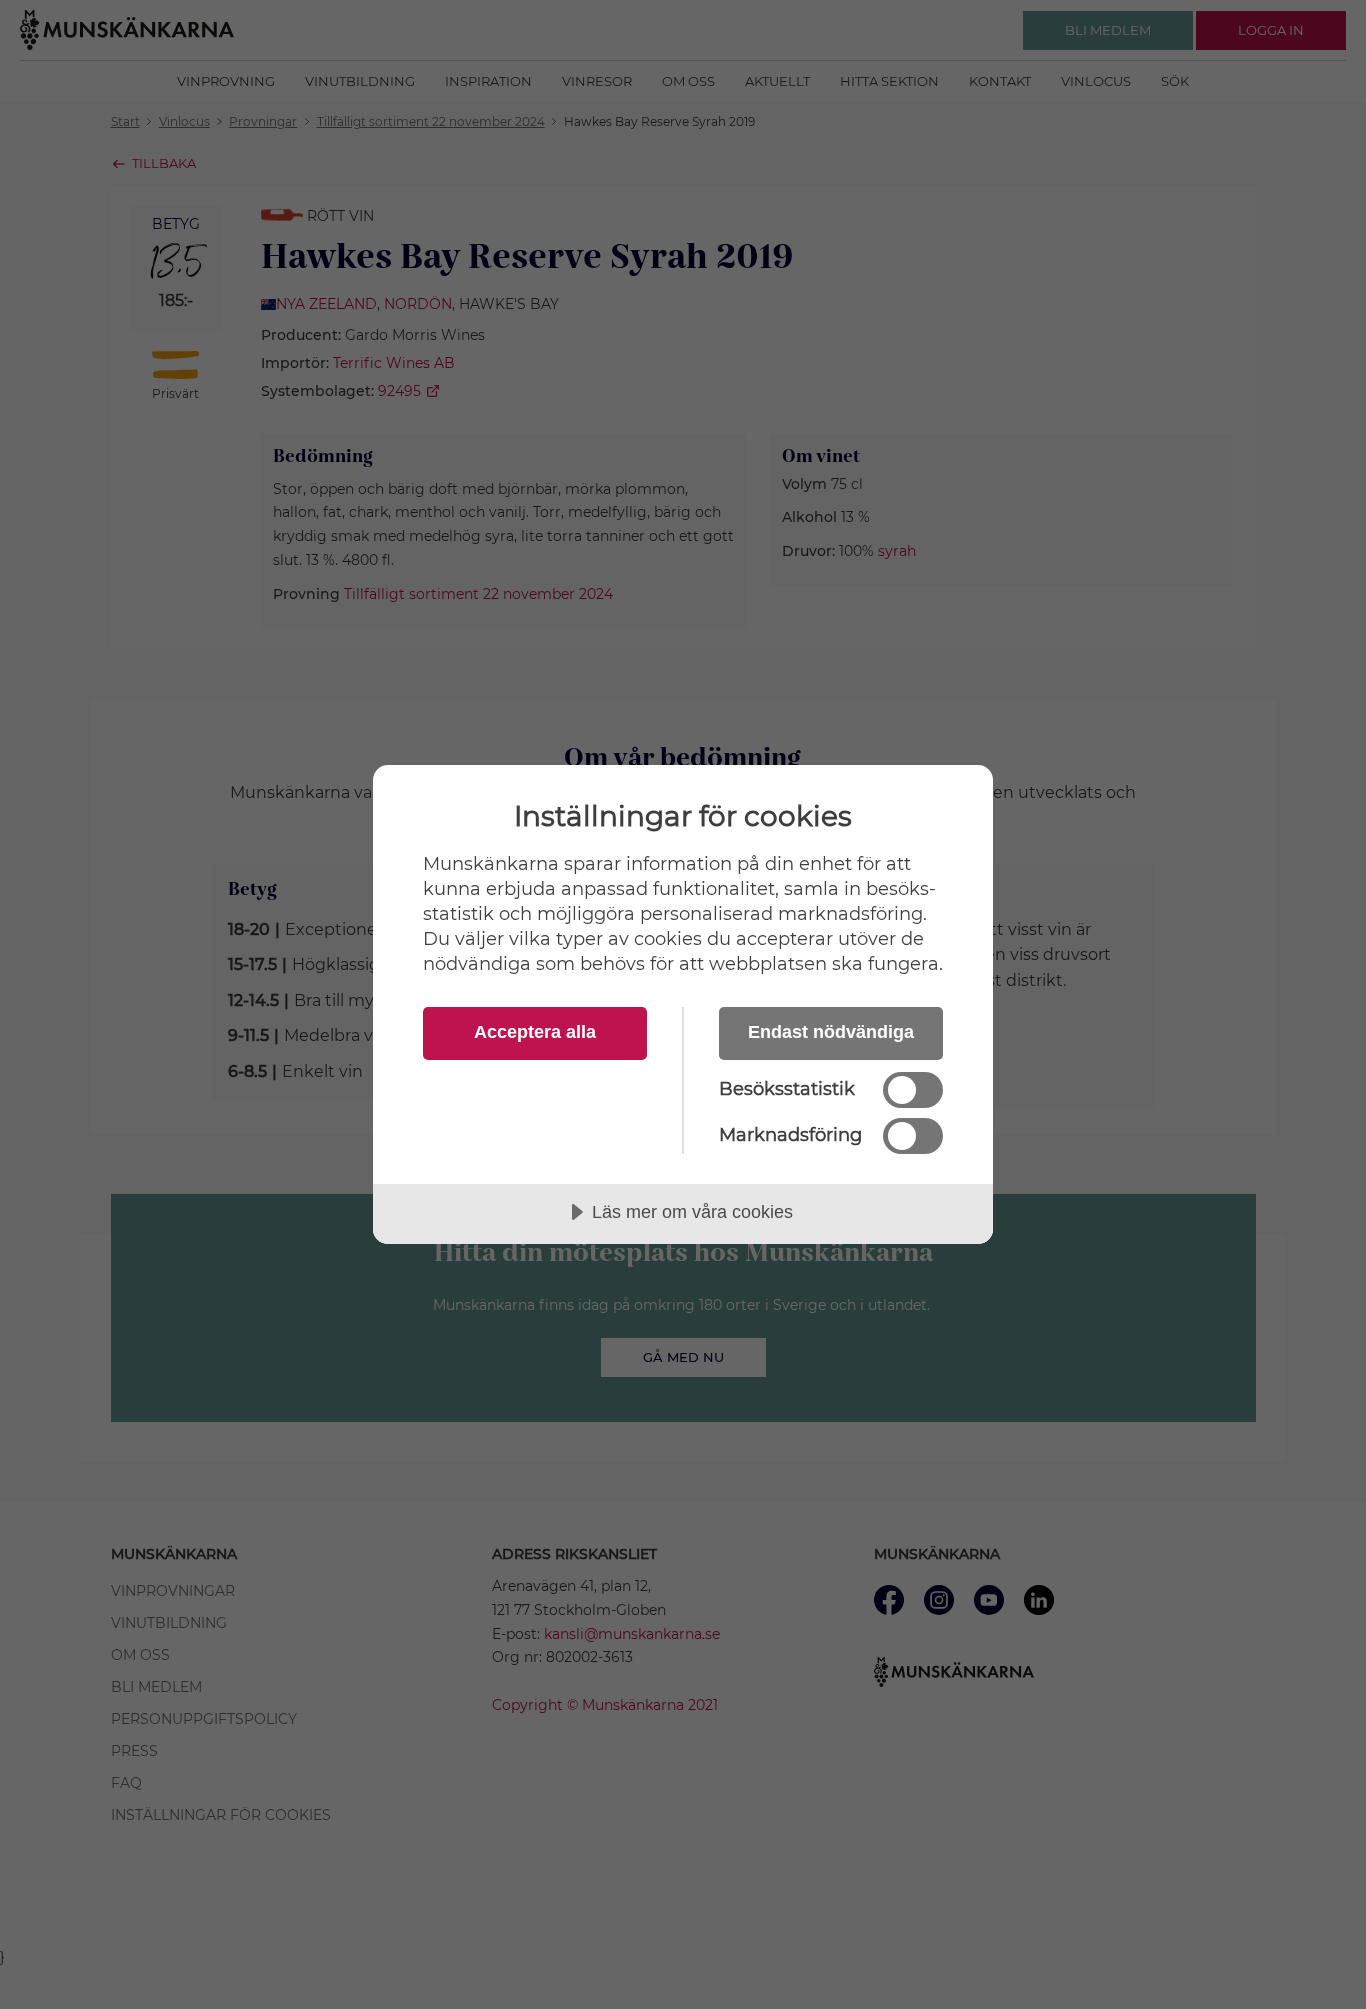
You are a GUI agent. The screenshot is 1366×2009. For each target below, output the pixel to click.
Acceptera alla (535, 1032)
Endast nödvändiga (831, 1032)
